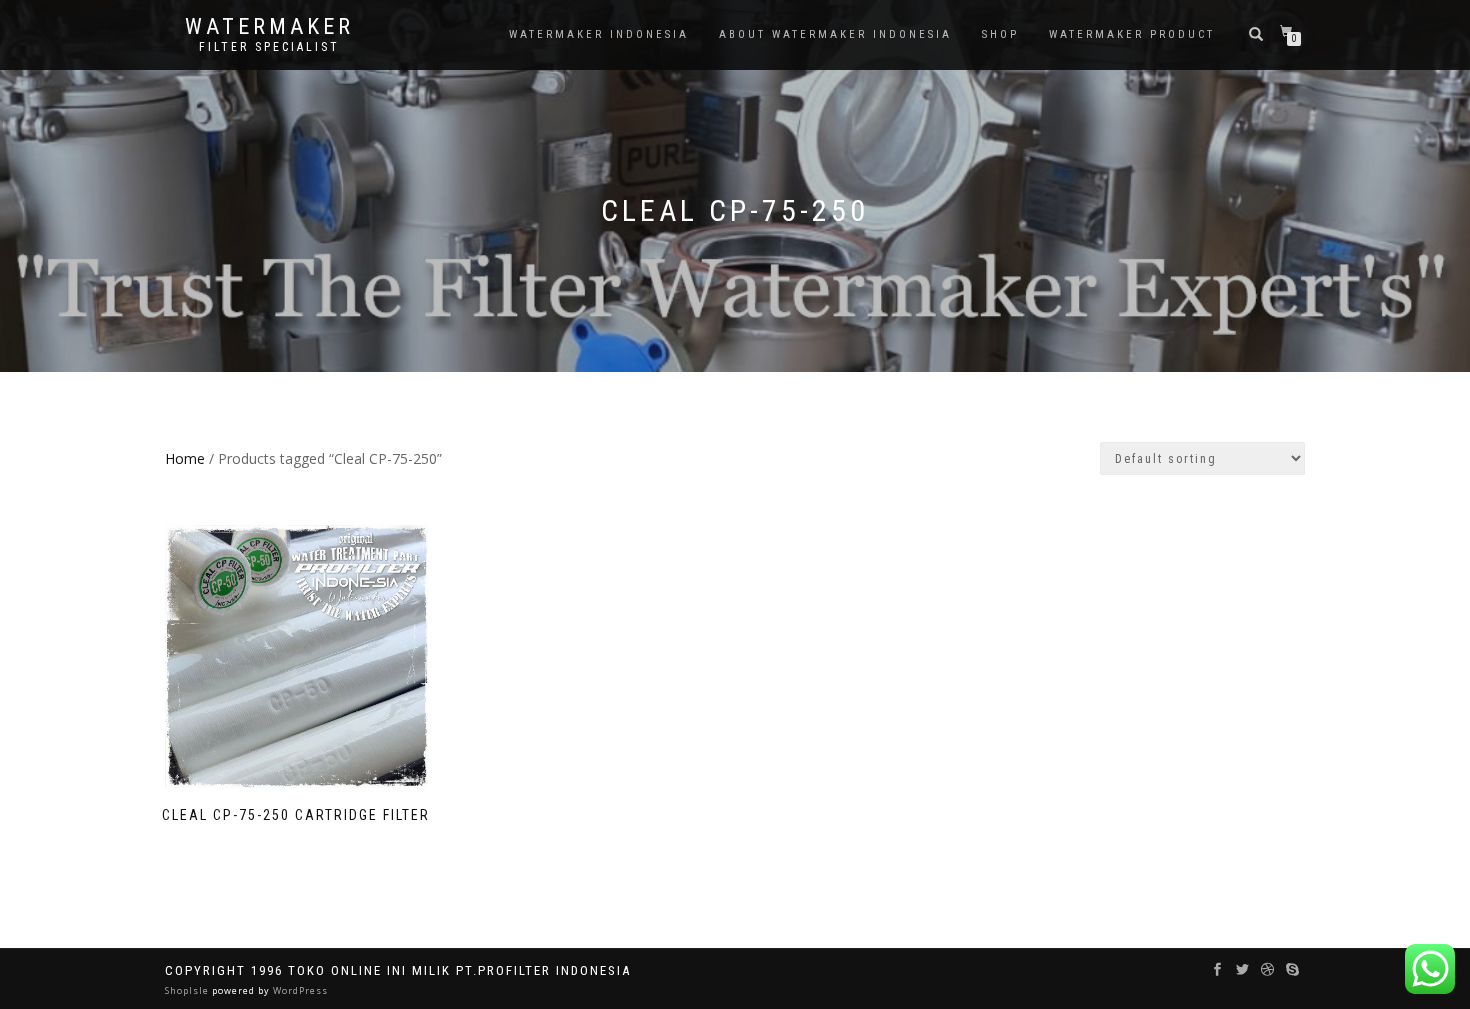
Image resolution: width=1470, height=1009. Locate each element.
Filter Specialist (269, 47)
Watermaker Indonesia (599, 34)
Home (185, 458)
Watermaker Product (1132, 34)
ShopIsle (188, 990)
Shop (1000, 34)
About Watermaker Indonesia (835, 34)
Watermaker (269, 27)
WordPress (299, 990)
